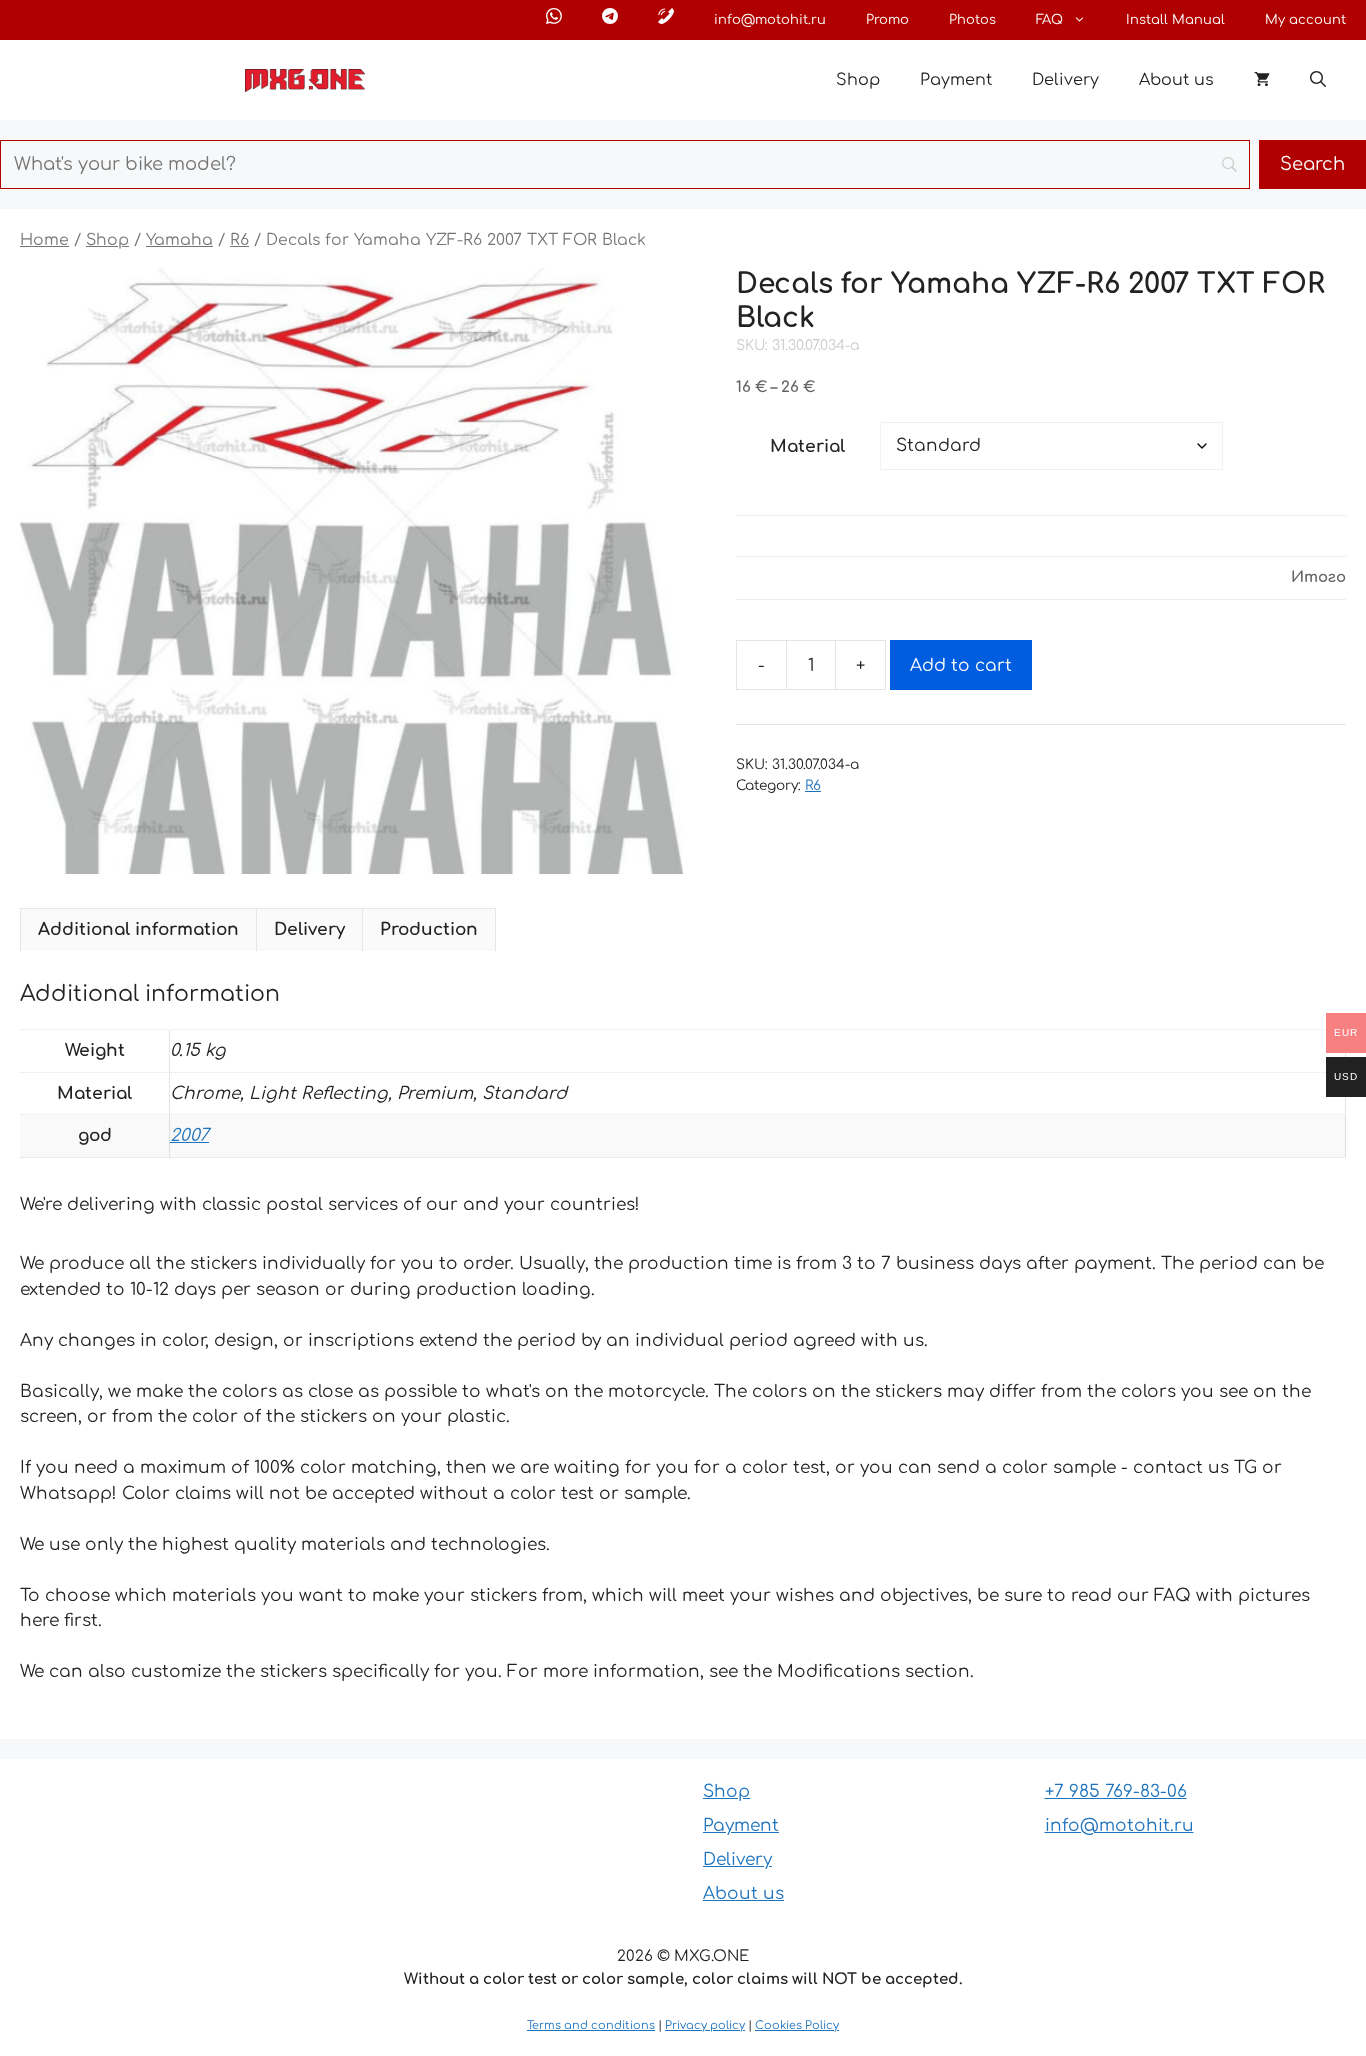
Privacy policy (705, 2025)
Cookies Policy (797, 2025)
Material (807, 446)
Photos (972, 20)
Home (44, 240)
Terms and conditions (591, 2025)
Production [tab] (429, 929)
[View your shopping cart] (1262, 80)
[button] (1318, 80)
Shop (858, 80)
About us (1176, 80)
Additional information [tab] (138, 929)
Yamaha (179, 240)
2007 (189, 1135)
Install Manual (1175, 20)
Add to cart (961, 665)
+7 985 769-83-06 (1116, 1791)
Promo (887, 20)
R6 (239, 240)
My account (1305, 20)
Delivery (1065, 80)
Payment (956, 80)
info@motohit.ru (770, 20)
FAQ (1049, 20)
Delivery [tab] (309, 929)
